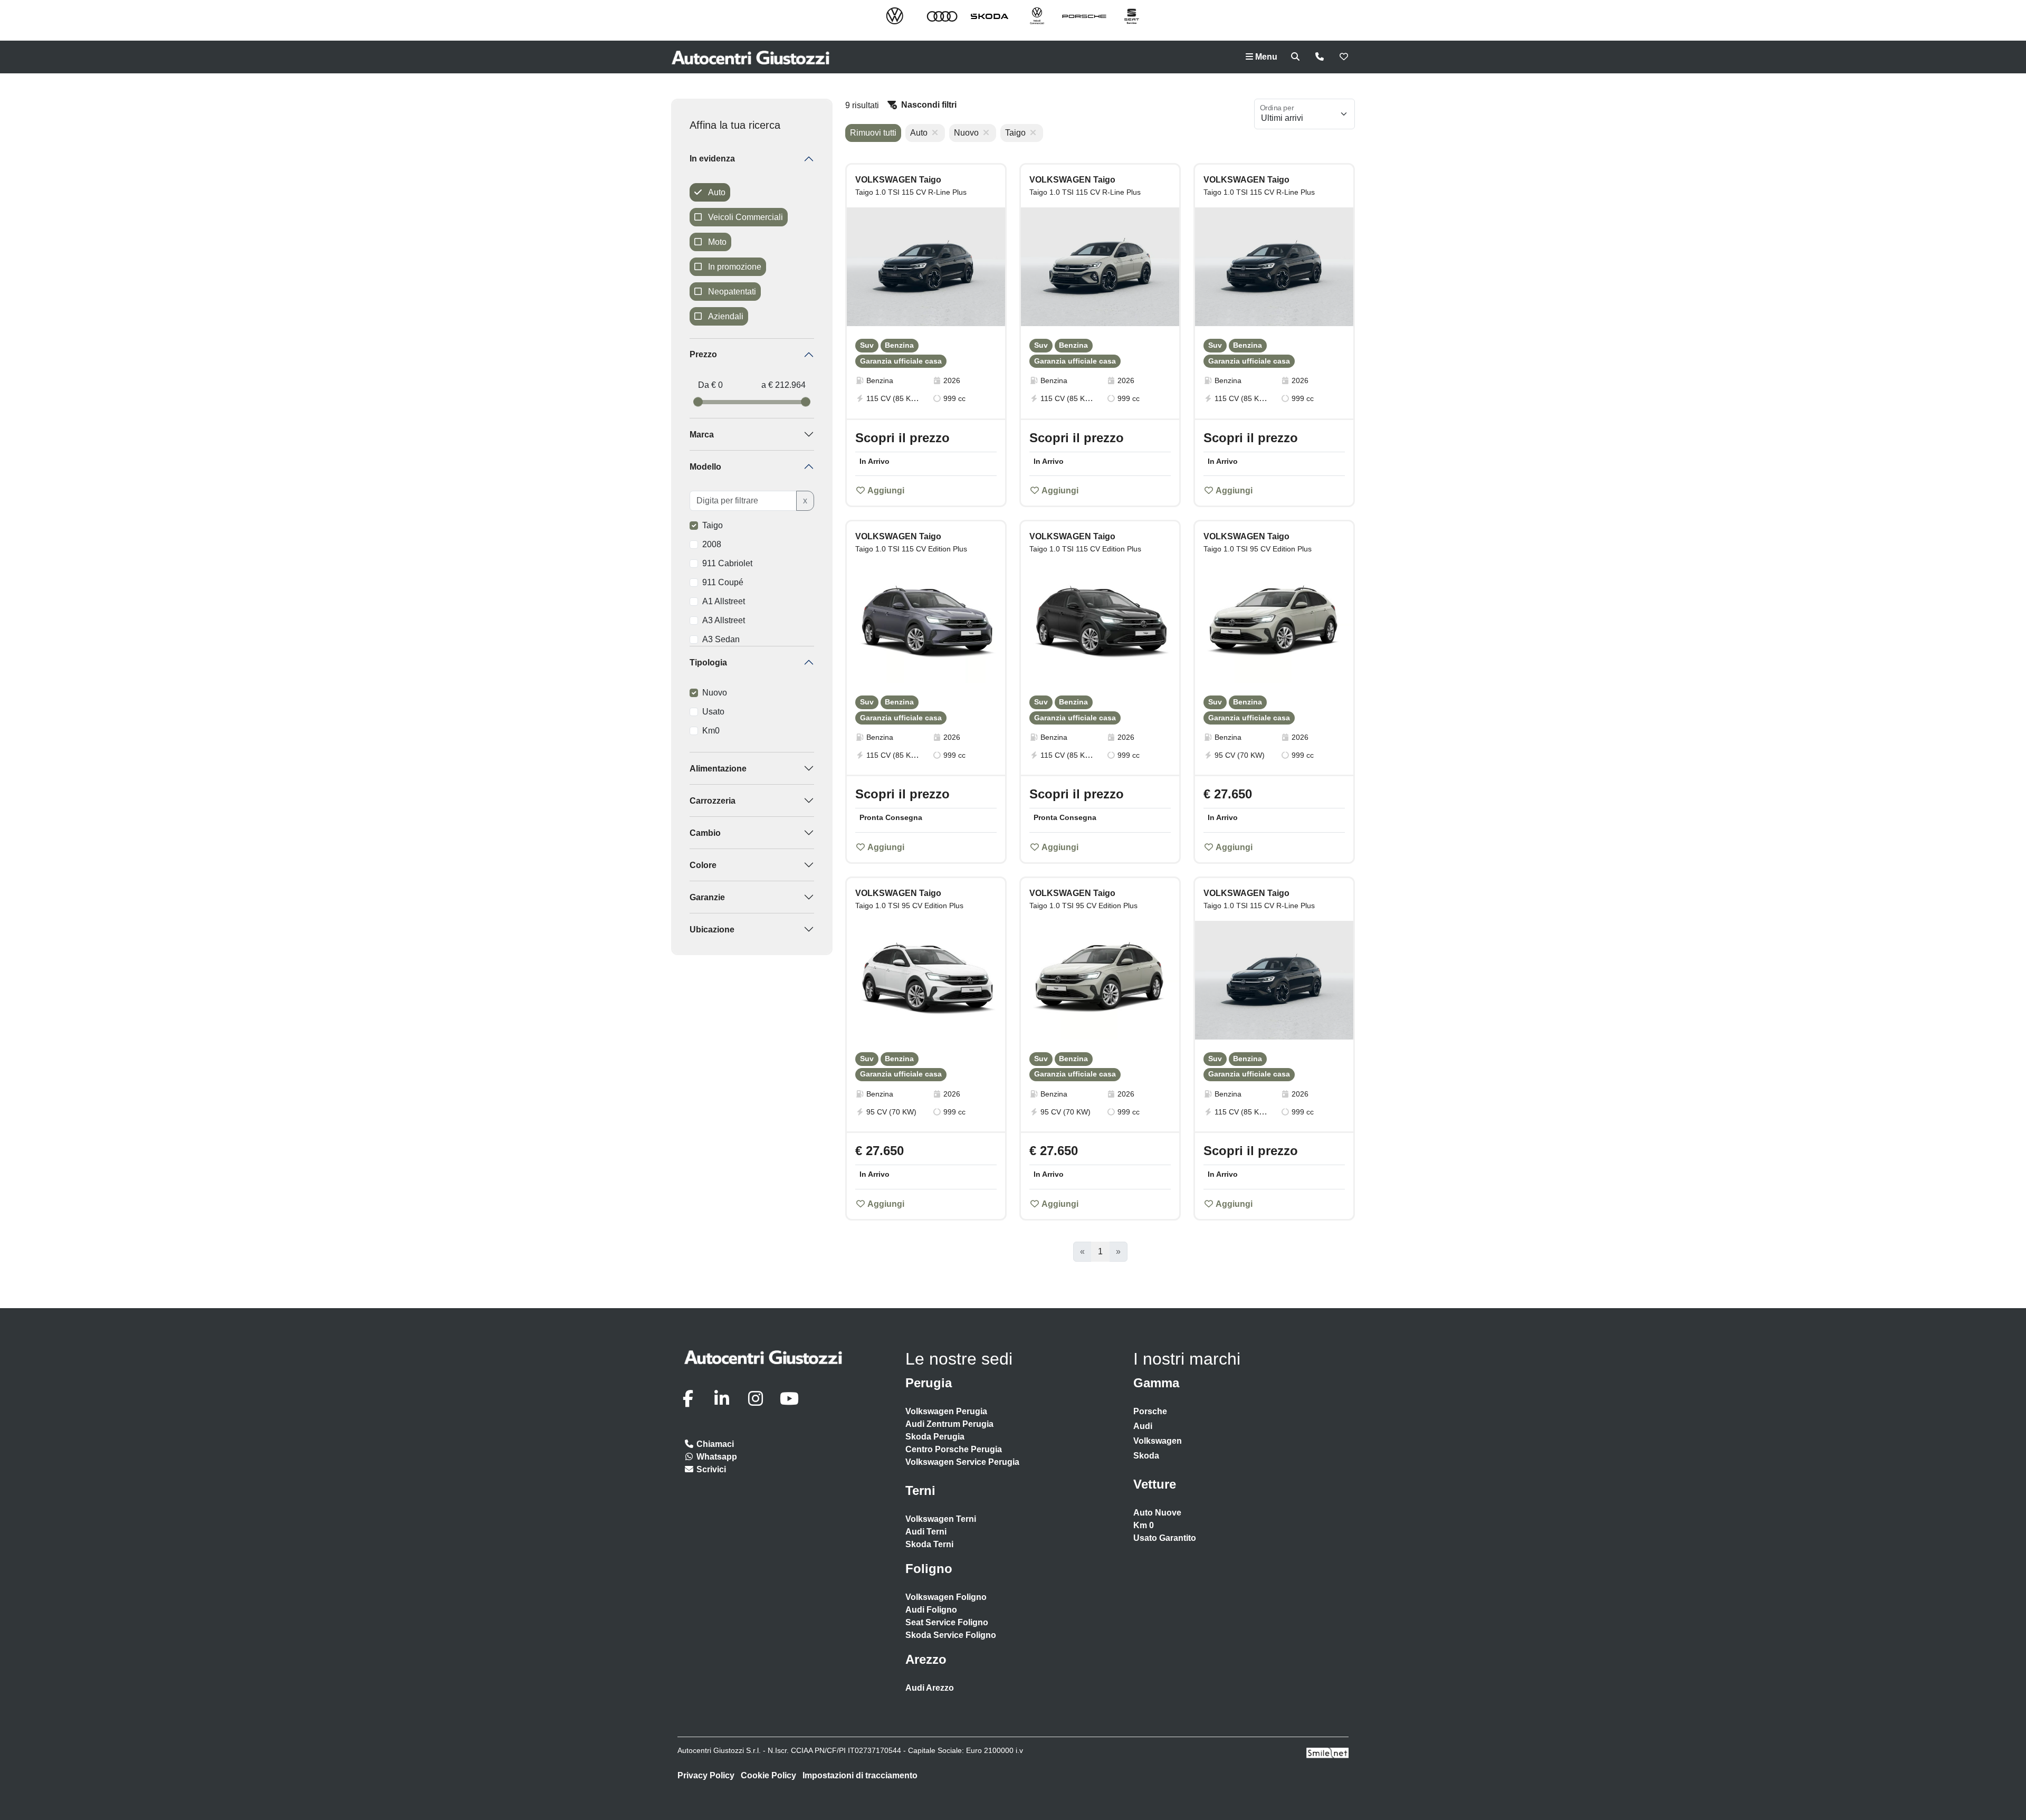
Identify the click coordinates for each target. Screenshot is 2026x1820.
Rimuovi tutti (873, 133)
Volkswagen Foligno (946, 1597)
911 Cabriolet (727, 563)
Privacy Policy (706, 1775)
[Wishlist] (1344, 57)
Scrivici (710, 1469)
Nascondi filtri (929, 105)
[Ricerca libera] (1295, 57)
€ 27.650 (1228, 794)
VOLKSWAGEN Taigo (898, 180)
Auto (716, 192)
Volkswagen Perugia (946, 1411)
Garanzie (707, 897)
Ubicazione (712, 930)
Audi (1143, 1426)
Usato (713, 712)
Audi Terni (926, 1532)
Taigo (713, 525)
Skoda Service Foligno (951, 1635)
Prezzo (703, 354)
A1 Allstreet (724, 601)
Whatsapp (716, 1457)
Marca (702, 435)
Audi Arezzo (930, 1688)
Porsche (1150, 1411)
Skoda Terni (929, 1544)
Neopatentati (731, 292)
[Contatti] (1320, 57)
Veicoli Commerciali (744, 217)
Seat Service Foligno (947, 1622)
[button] (993, 262)
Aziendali (725, 316)
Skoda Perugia (935, 1437)
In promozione (734, 267)
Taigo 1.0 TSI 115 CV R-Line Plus (911, 192)
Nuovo (715, 693)
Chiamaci (714, 1444)
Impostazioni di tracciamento (860, 1775)
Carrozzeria (713, 801)
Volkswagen (1158, 1441)
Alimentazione (718, 769)
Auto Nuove (1157, 1513)
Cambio (705, 833)
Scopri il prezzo (902, 438)
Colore (703, 865)
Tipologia (708, 663)
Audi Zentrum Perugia (949, 1424)
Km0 (711, 731)
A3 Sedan (721, 639)
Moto (716, 242)
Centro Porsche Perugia (954, 1449)
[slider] (698, 402)
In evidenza (712, 159)
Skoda (1146, 1456)
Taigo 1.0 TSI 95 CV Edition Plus (1258, 549)
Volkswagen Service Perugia (962, 1462)
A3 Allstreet (724, 620)
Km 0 (1144, 1525)
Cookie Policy (768, 1775)
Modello (705, 467)
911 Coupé (723, 582)
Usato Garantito (1165, 1538)
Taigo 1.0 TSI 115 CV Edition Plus (911, 549)
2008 (712, 544)
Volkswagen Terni (941, 1519)
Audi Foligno (931, 1610)
